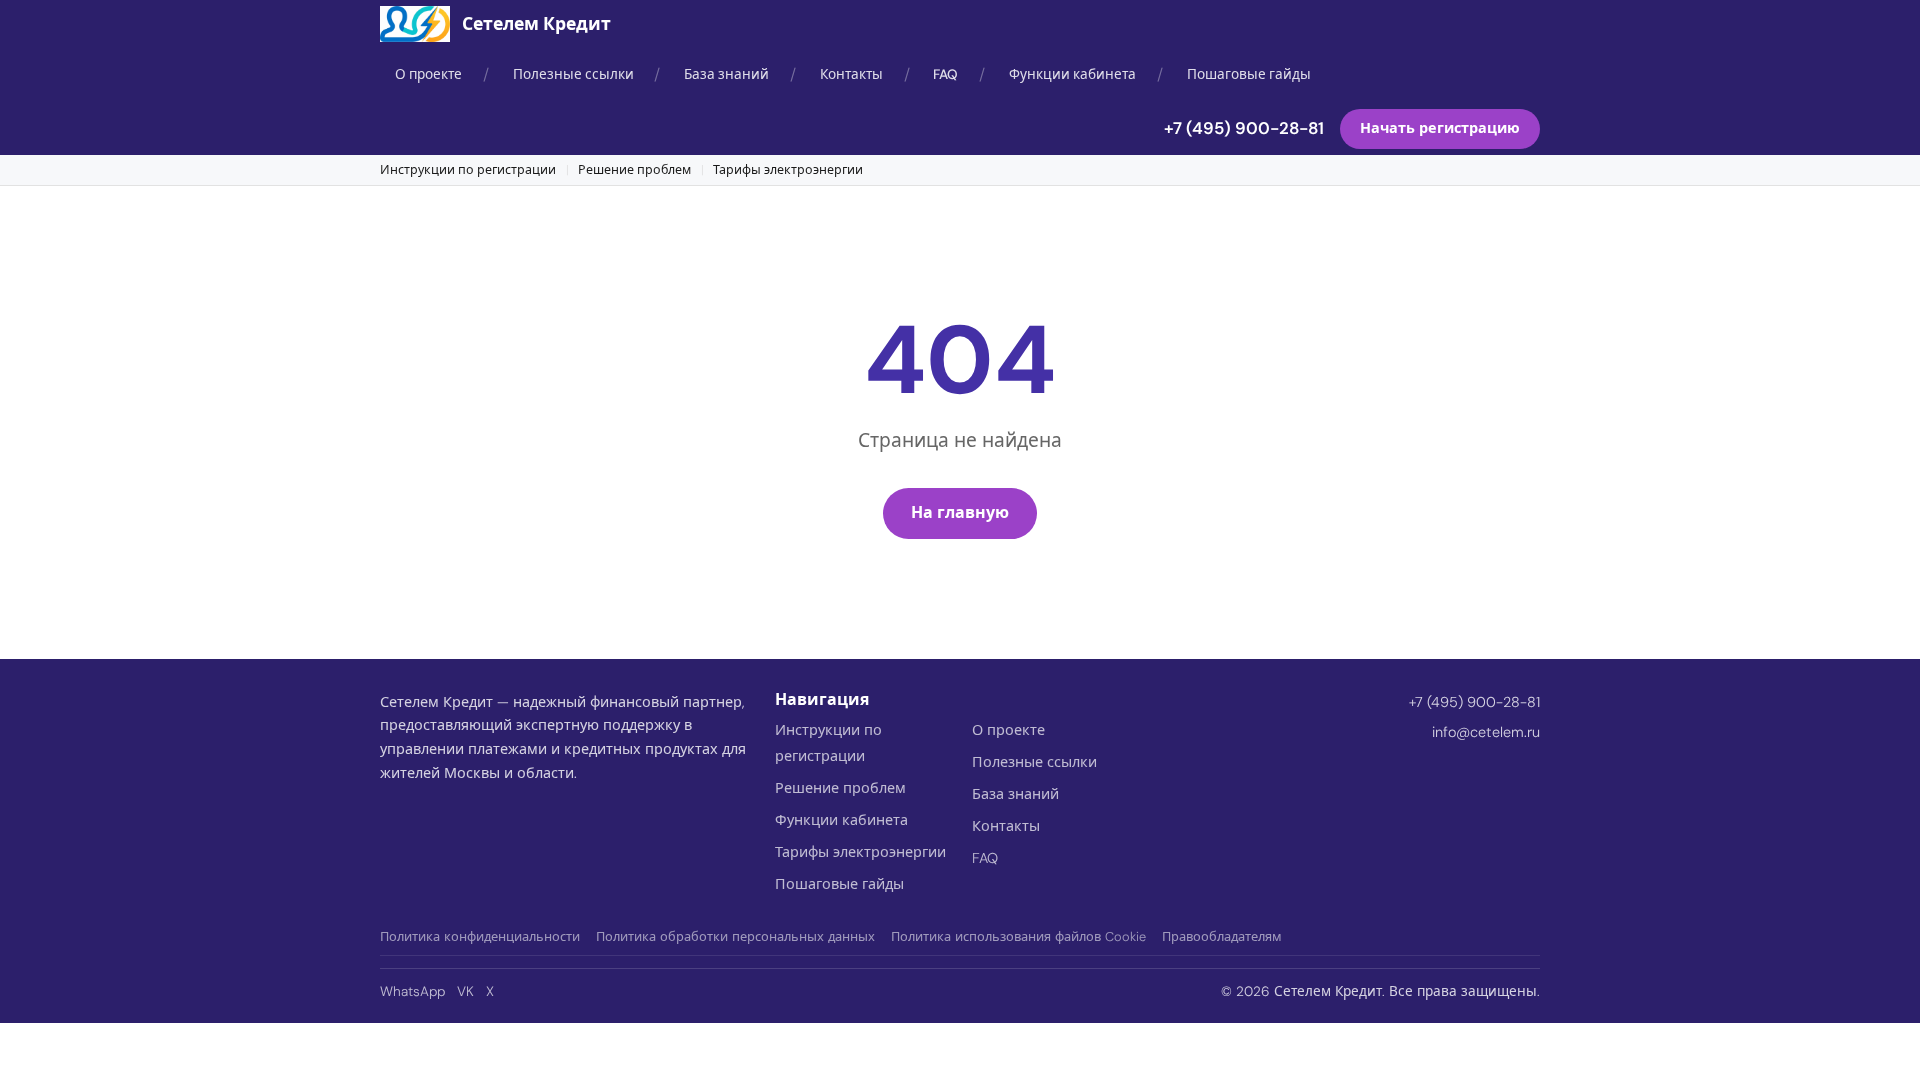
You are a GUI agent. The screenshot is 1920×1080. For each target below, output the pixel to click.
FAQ (945, 74)
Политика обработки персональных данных (735, 936)
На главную (960, 512)
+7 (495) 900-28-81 (1244, 128)
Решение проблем (634, 170)
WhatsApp (412, 991)
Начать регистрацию (1440, 128)
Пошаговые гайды (1249, 74)
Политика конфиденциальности (480, 936)
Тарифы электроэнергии (788, 170)
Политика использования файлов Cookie (1018, 936)
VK (465, 991)
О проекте (428, 74)
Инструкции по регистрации (468, 170)
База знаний (726, 74)
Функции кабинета (1072, 74)
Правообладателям (1222, 936)
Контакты (851, 74)
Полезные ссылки (573, 74)
